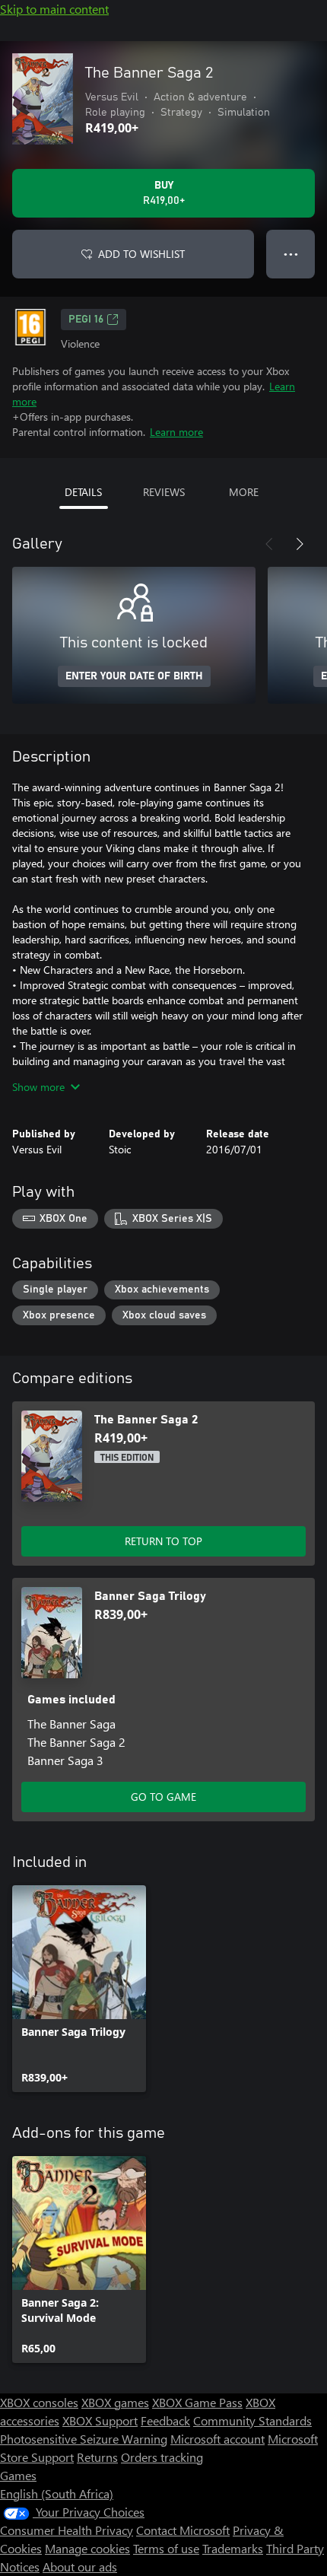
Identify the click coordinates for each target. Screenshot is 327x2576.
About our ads (80, 2566)
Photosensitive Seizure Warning (84, 2439)
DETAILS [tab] (83, 492)
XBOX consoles (39, 2402)
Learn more (176, 432)
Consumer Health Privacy (67, 2530)
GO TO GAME (163, 1797)
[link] (79, 1989)
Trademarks (233, 2548)
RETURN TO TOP (163, 1541)
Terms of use (166, 2548)
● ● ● (291, 254)
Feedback (165, 2420)
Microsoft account (217, 2439)
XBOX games (115, 2402)
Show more (38, 1087)
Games (18, 2475)
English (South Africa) (57, 2493)
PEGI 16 (86, 320)
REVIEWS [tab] (164, 492)
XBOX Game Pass (197, 2402)
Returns (97, 2457)
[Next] (300, 544)
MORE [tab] (244, 492)
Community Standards (252, 2420)
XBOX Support (100, 2420)
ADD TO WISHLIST (141, 254)
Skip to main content (54, 9)
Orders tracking (162, 2457)
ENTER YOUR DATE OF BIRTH (134, 676)
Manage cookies (87, 2548)
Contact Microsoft (183, 2530)
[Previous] (269, 544)
